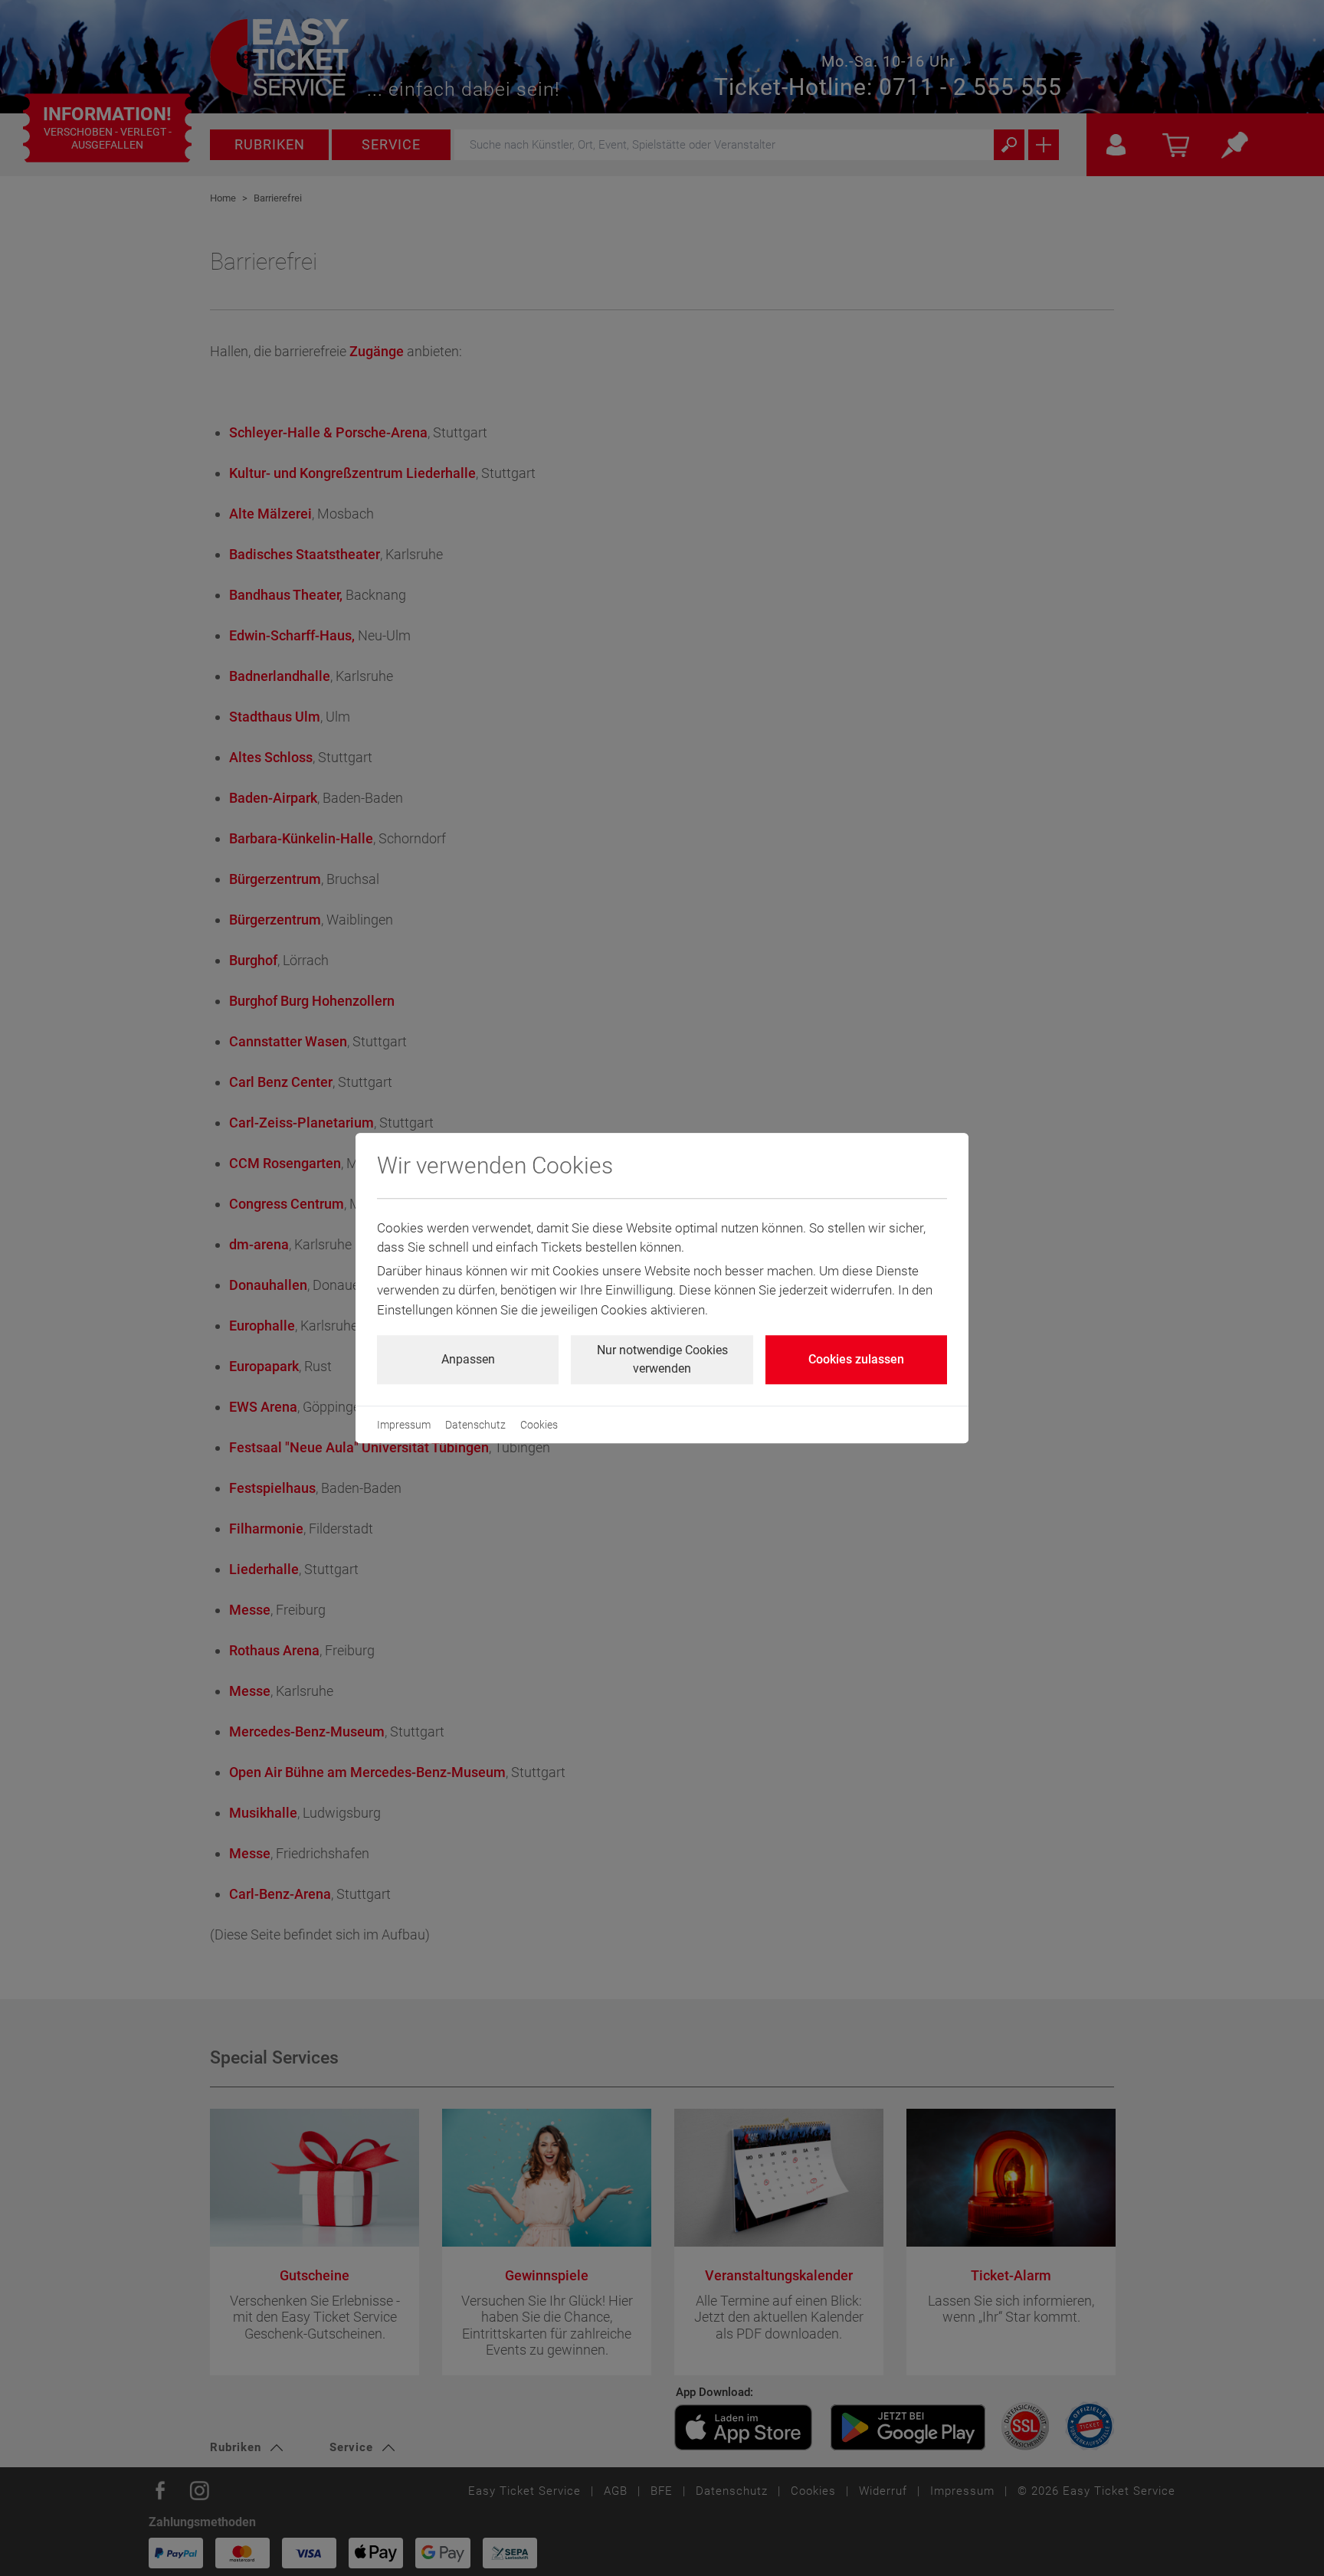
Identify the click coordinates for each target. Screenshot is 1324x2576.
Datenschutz (475, 1425)
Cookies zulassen (856, 1359)
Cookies (539, 1425)
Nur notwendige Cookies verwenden (662, 1359)
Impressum (404, 1425)
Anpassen (468, 1359)
